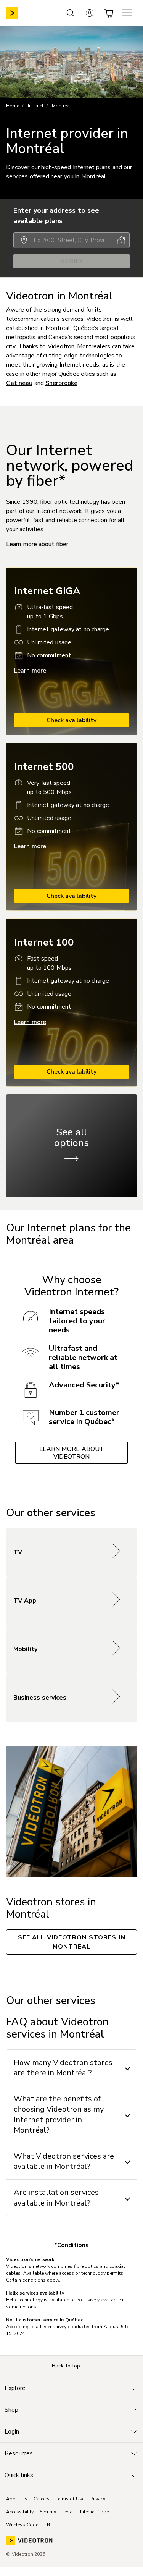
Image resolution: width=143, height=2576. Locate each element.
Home (13, 106)
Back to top (67, 2366)
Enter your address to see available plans (56, 216)
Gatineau (19, 383)
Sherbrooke (61, 383)
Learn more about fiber (37, 544)
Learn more (30, 671)
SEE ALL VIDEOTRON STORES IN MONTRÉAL (72, 1942)
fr (47, 2524)
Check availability (72, 720)
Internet (36, 106)
